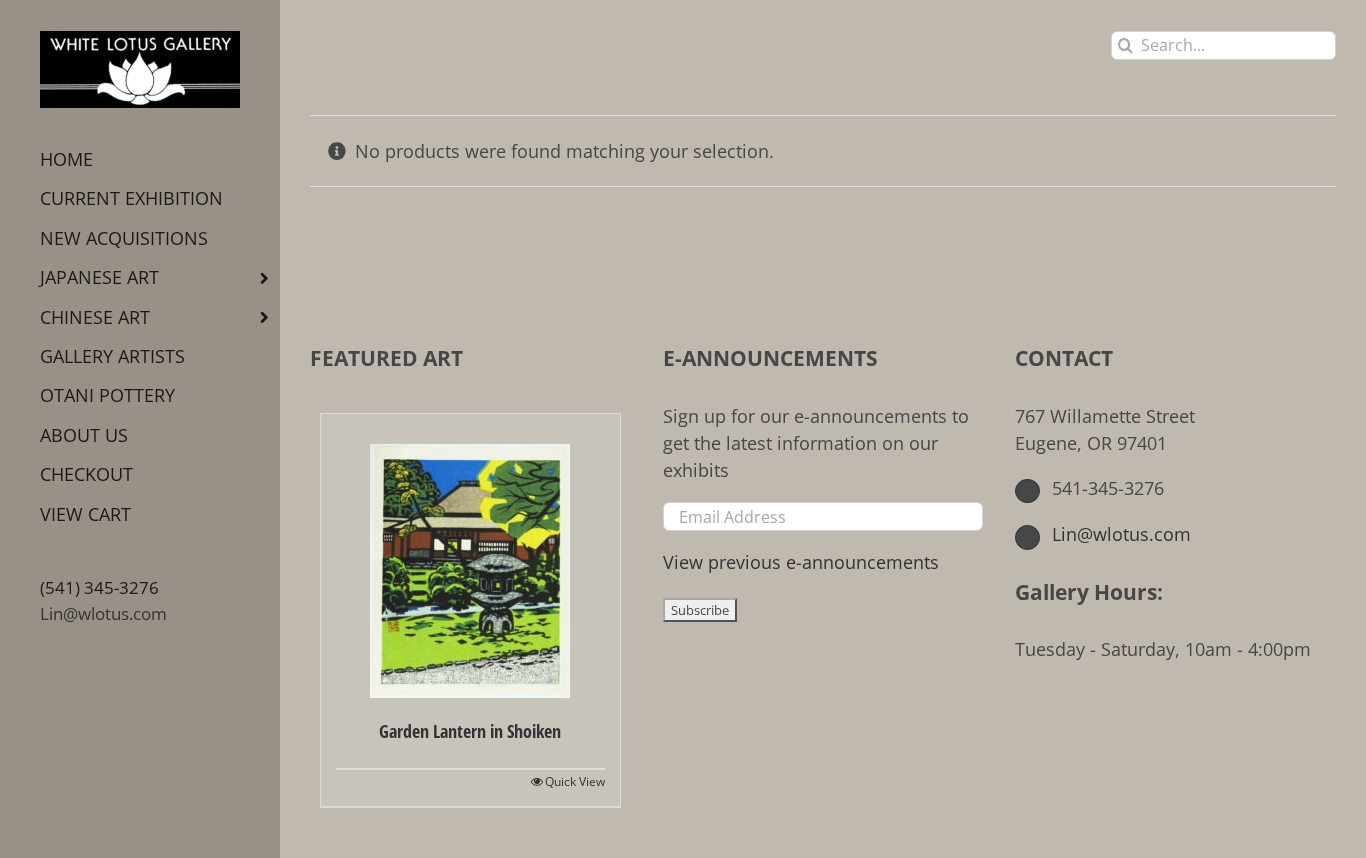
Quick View (575, 781)
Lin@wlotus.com (103, 613)
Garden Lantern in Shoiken (470, 731)
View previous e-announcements (801, 562)
